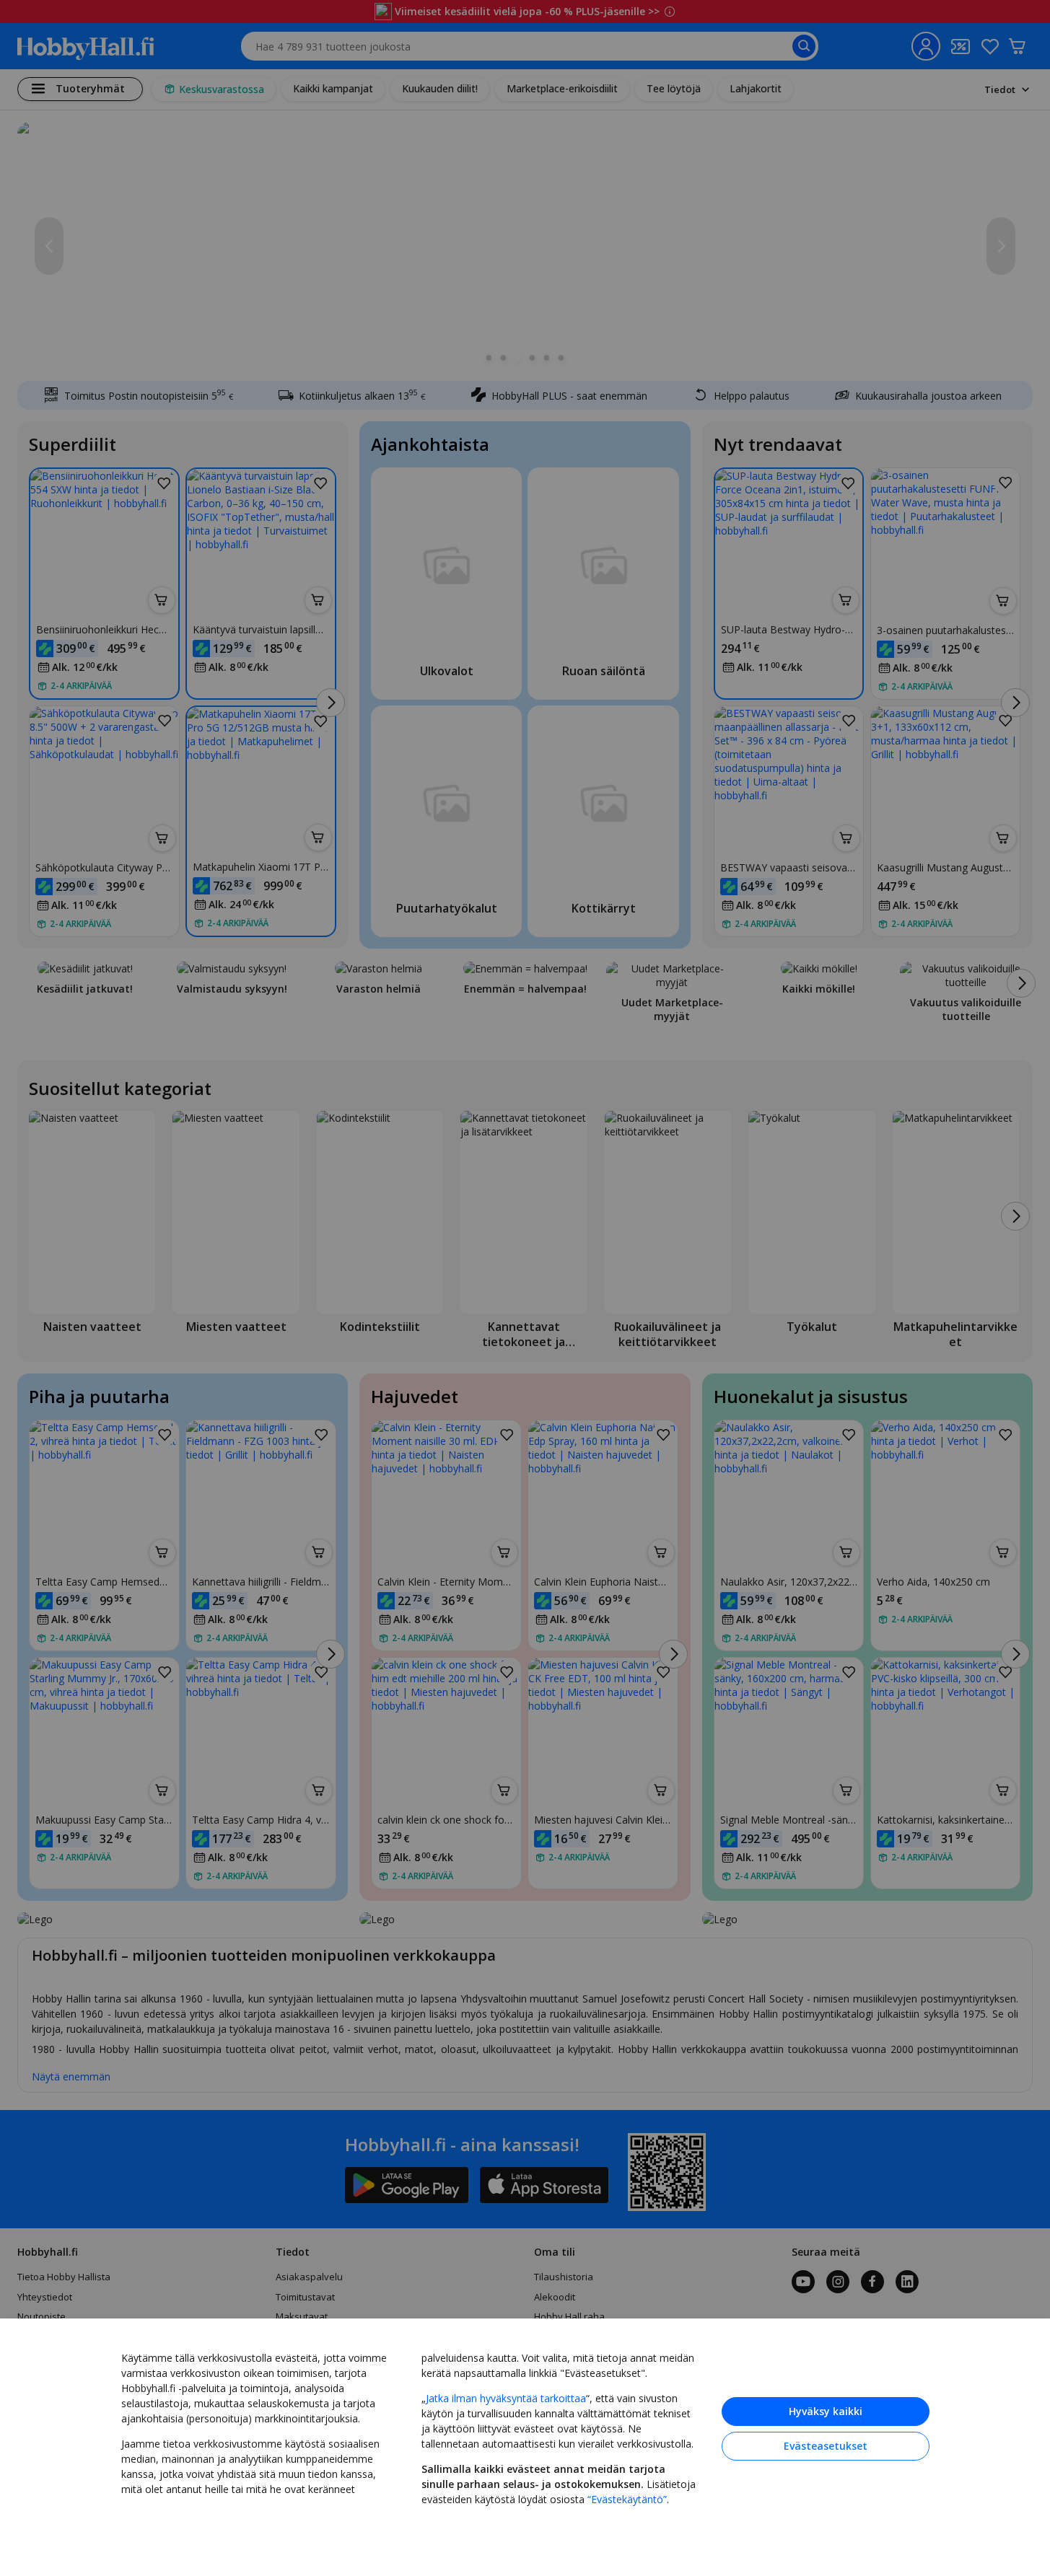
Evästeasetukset (826, 2446)
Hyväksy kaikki (826, 2411)
